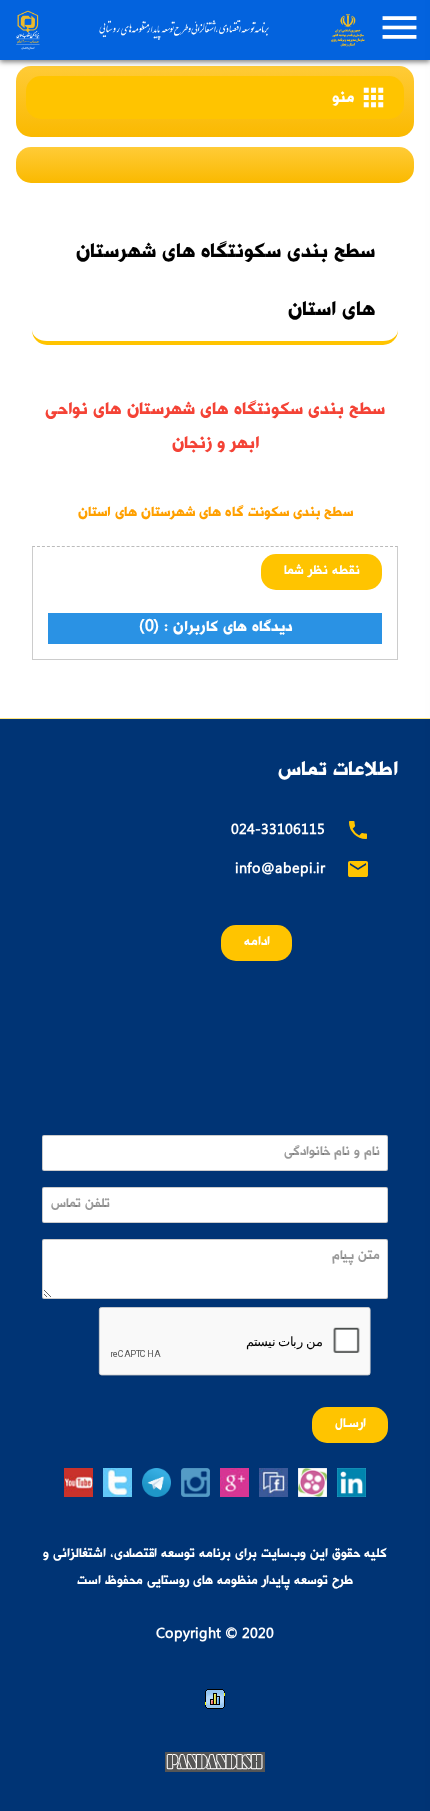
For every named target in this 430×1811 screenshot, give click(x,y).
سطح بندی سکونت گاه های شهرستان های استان (215, 514)
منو (360, 97)
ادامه (257, 942)
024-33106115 (278, 831)
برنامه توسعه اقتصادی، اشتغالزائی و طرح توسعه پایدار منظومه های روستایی (188, 30)
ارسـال (350, 1424)
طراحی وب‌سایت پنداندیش (215, 1762)
